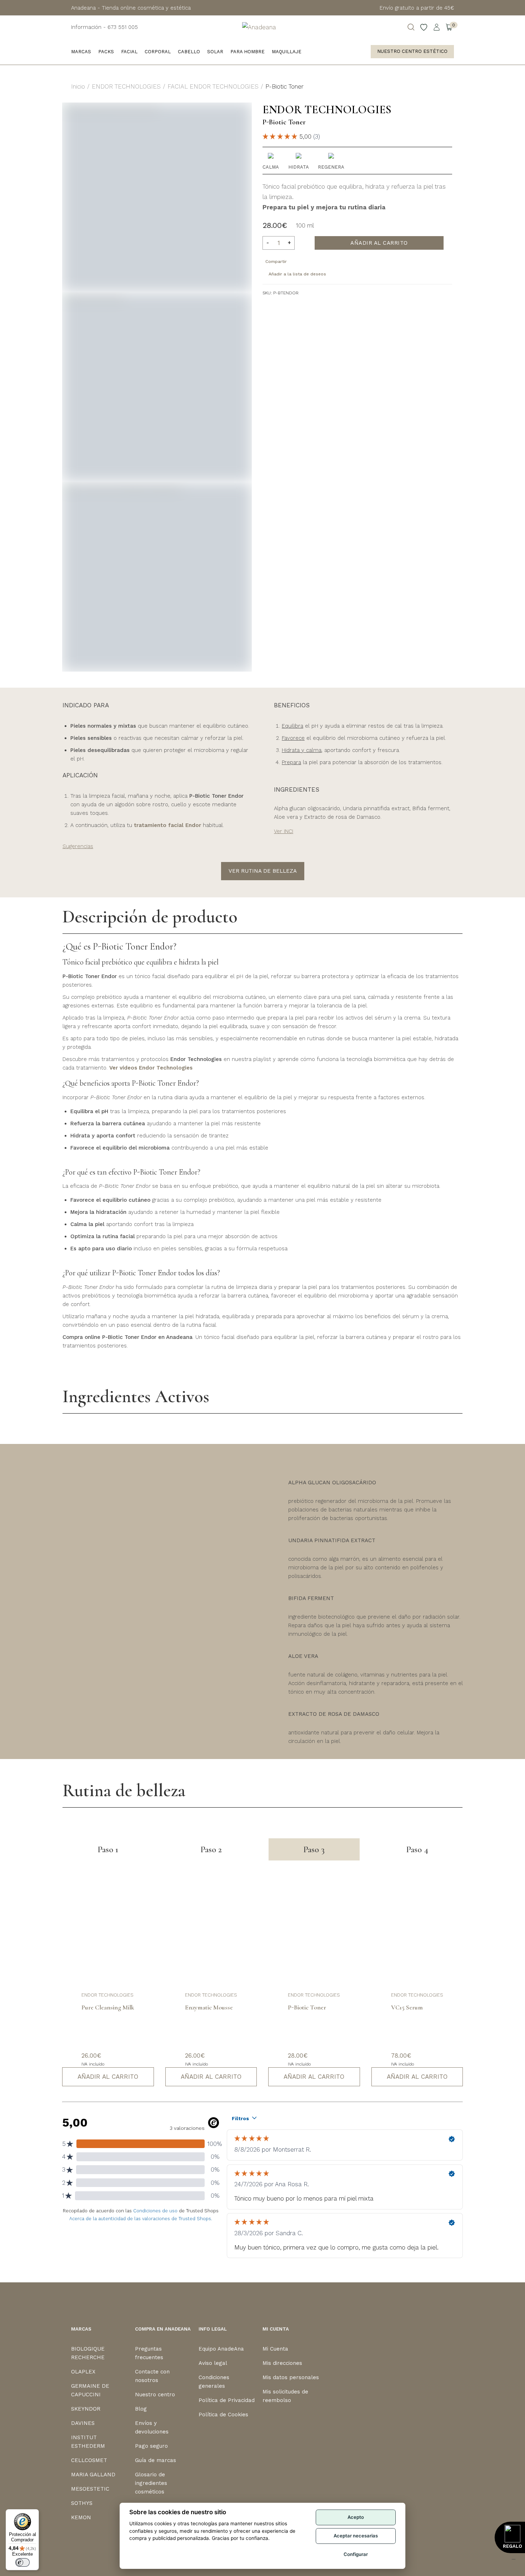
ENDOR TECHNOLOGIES (126, 86)
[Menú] (514, 2561)
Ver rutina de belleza (263, 871)
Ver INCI (284, 831)
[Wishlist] (424, 27)
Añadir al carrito (379, 243)
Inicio (78, 86)
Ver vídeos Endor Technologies (151, 1068)
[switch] (22, 2562)
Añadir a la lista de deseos (297, 274)
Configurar (356, 2554)
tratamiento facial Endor (167, 825)
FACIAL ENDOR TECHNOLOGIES (213, 86)
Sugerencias (78, 846)
